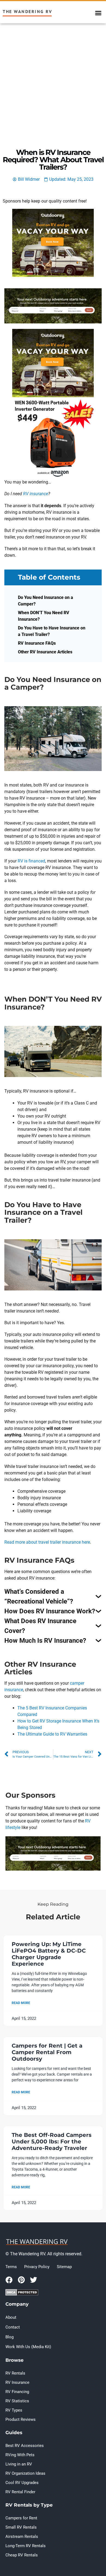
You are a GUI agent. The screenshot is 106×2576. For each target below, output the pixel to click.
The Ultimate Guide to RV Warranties (52, 1734)
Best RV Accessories (25, 2446)
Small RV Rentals (21, 2527)
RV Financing (17, 2392)
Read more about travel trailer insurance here (47, 1542)
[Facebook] (9, 2280)
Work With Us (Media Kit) (28, 2347)
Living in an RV (19, 2464)
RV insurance (36, 494)
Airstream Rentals (22, 2537)
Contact (13, 2327)
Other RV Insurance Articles (45, 652)
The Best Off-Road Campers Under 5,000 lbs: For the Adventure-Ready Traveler (52, 2141)
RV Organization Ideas (25, 2473)
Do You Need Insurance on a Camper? (46, 601)
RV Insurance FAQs (37, 643)
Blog (10, 2337)
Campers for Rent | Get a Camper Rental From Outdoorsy (47, 2052)
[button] (98, 13)
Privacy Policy (37, 2267)
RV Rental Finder (20, 2492)
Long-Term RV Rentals (26, 2546)
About (11, 2317)
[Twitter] (33, 2280)
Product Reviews (21, 2419)
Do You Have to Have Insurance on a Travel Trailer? (52, 631)
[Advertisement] (53, 79)
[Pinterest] (21, 2280)
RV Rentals (15, 2373)
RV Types (14, 2410)
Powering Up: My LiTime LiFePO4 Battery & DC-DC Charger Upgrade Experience (49, 1954)
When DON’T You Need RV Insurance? (44, 616)
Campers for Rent (21, 2518)
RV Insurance (17, 2382)
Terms (11, 2267)
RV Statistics (17, 2401)
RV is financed (31, 861)
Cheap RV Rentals (22, 2555)
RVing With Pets (20, 2455)
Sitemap (64, 2267)
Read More (21, 2003)
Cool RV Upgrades (22, 2483)
